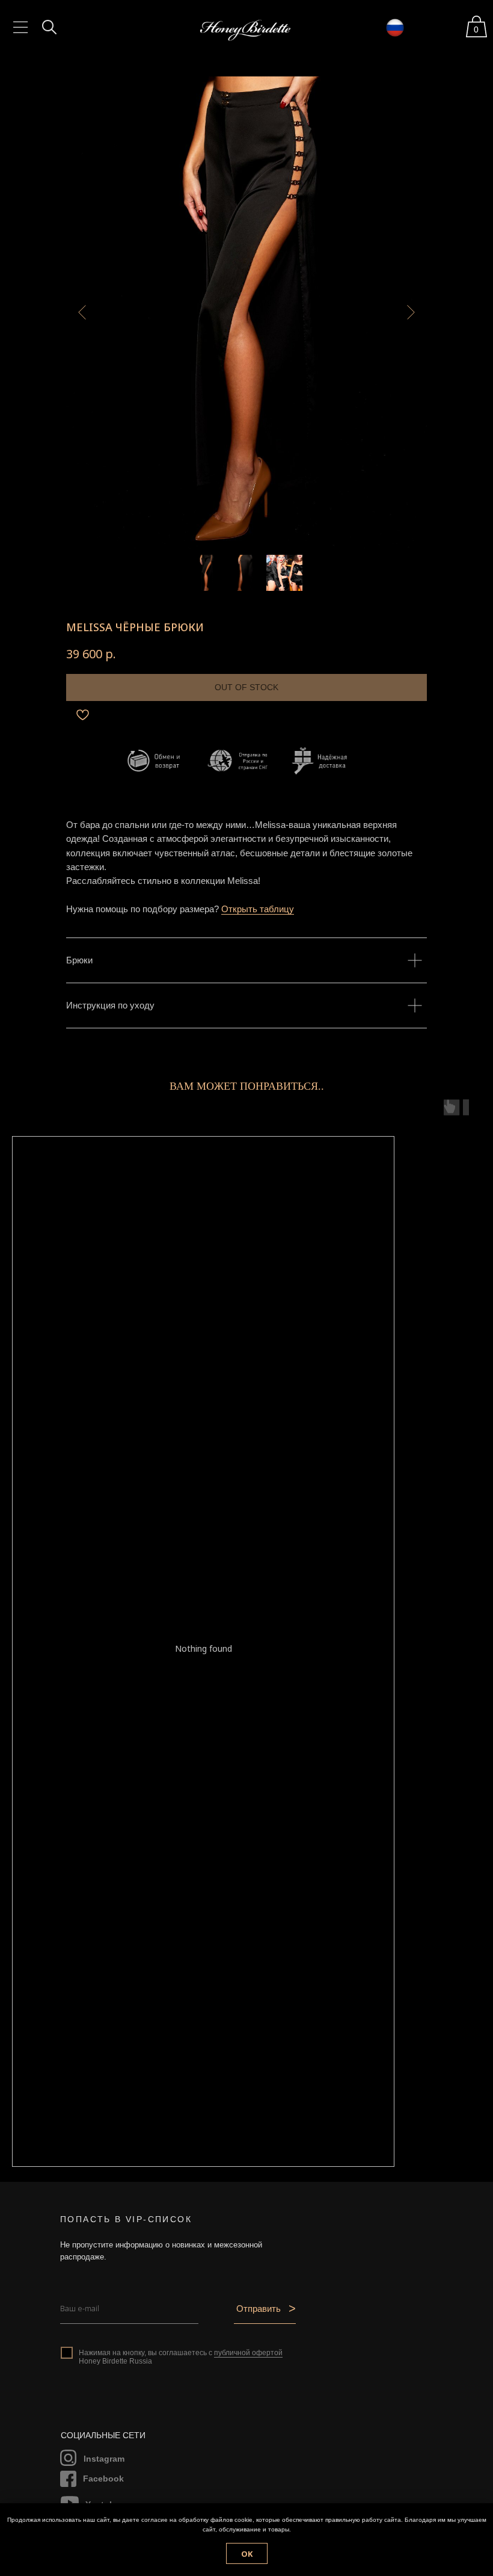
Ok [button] (247, 2554)
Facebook (103, 2479)
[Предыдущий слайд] (82, 312)
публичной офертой (248, 2353)
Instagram (104, 2459)
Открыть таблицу (258, 909)
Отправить (259, 2309)
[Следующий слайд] (411, 312)
